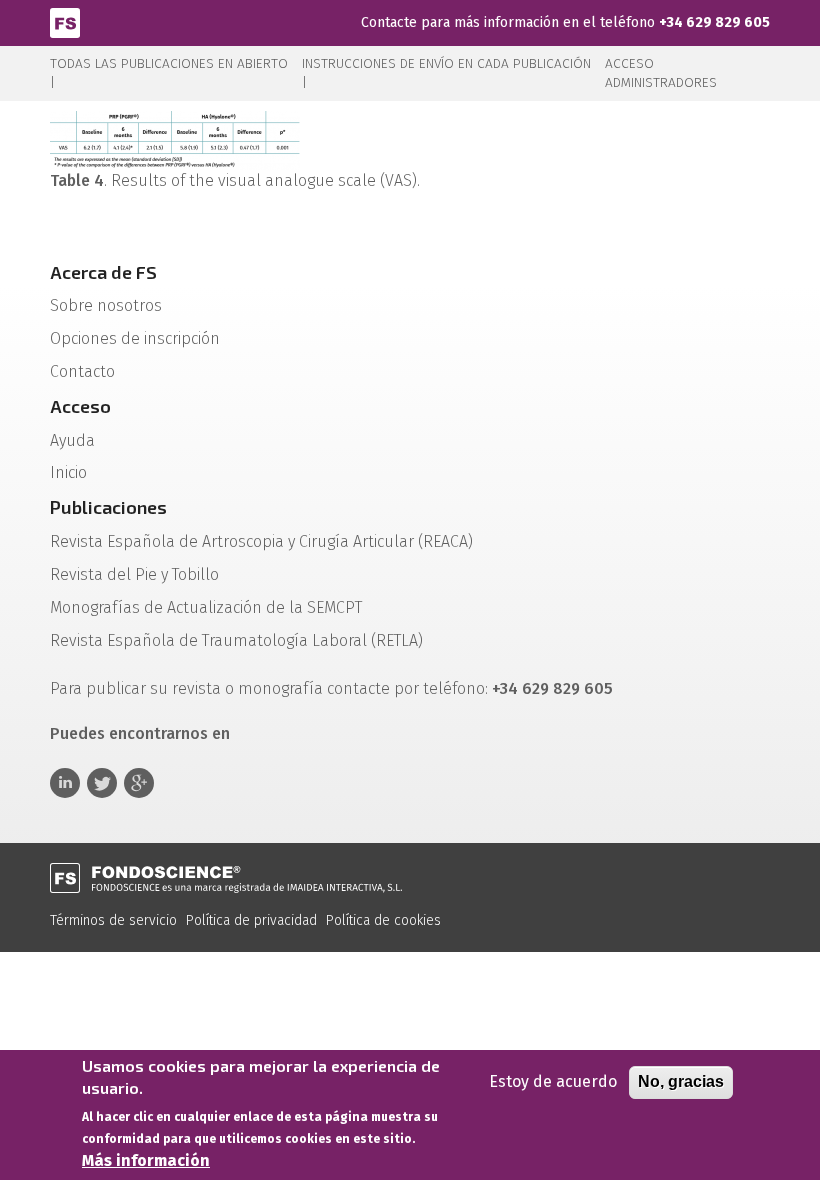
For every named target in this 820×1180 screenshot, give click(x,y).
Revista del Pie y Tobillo (134, 574)
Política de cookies (383, 920)
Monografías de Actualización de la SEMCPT (206, 607)
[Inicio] (65, 21)
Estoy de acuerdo (553, 1081)
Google (139, 783)
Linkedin (65, 783)
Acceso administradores (661, 73)
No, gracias (681, 1081)
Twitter (102, 783)
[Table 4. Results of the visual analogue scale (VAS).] (175, 139)
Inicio (68, 472)
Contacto (82, 371)
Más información (146, 1160)
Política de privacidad (251, 920)
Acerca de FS (103, 272)
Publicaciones (108, 507)
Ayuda (72, 440)
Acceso (80, 406)
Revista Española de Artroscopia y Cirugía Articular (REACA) (261, 541)
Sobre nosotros (106, 305)
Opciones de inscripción (135, 338)
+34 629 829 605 (714, 22)
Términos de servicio (113, 920)
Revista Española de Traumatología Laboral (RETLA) (236, 640)
